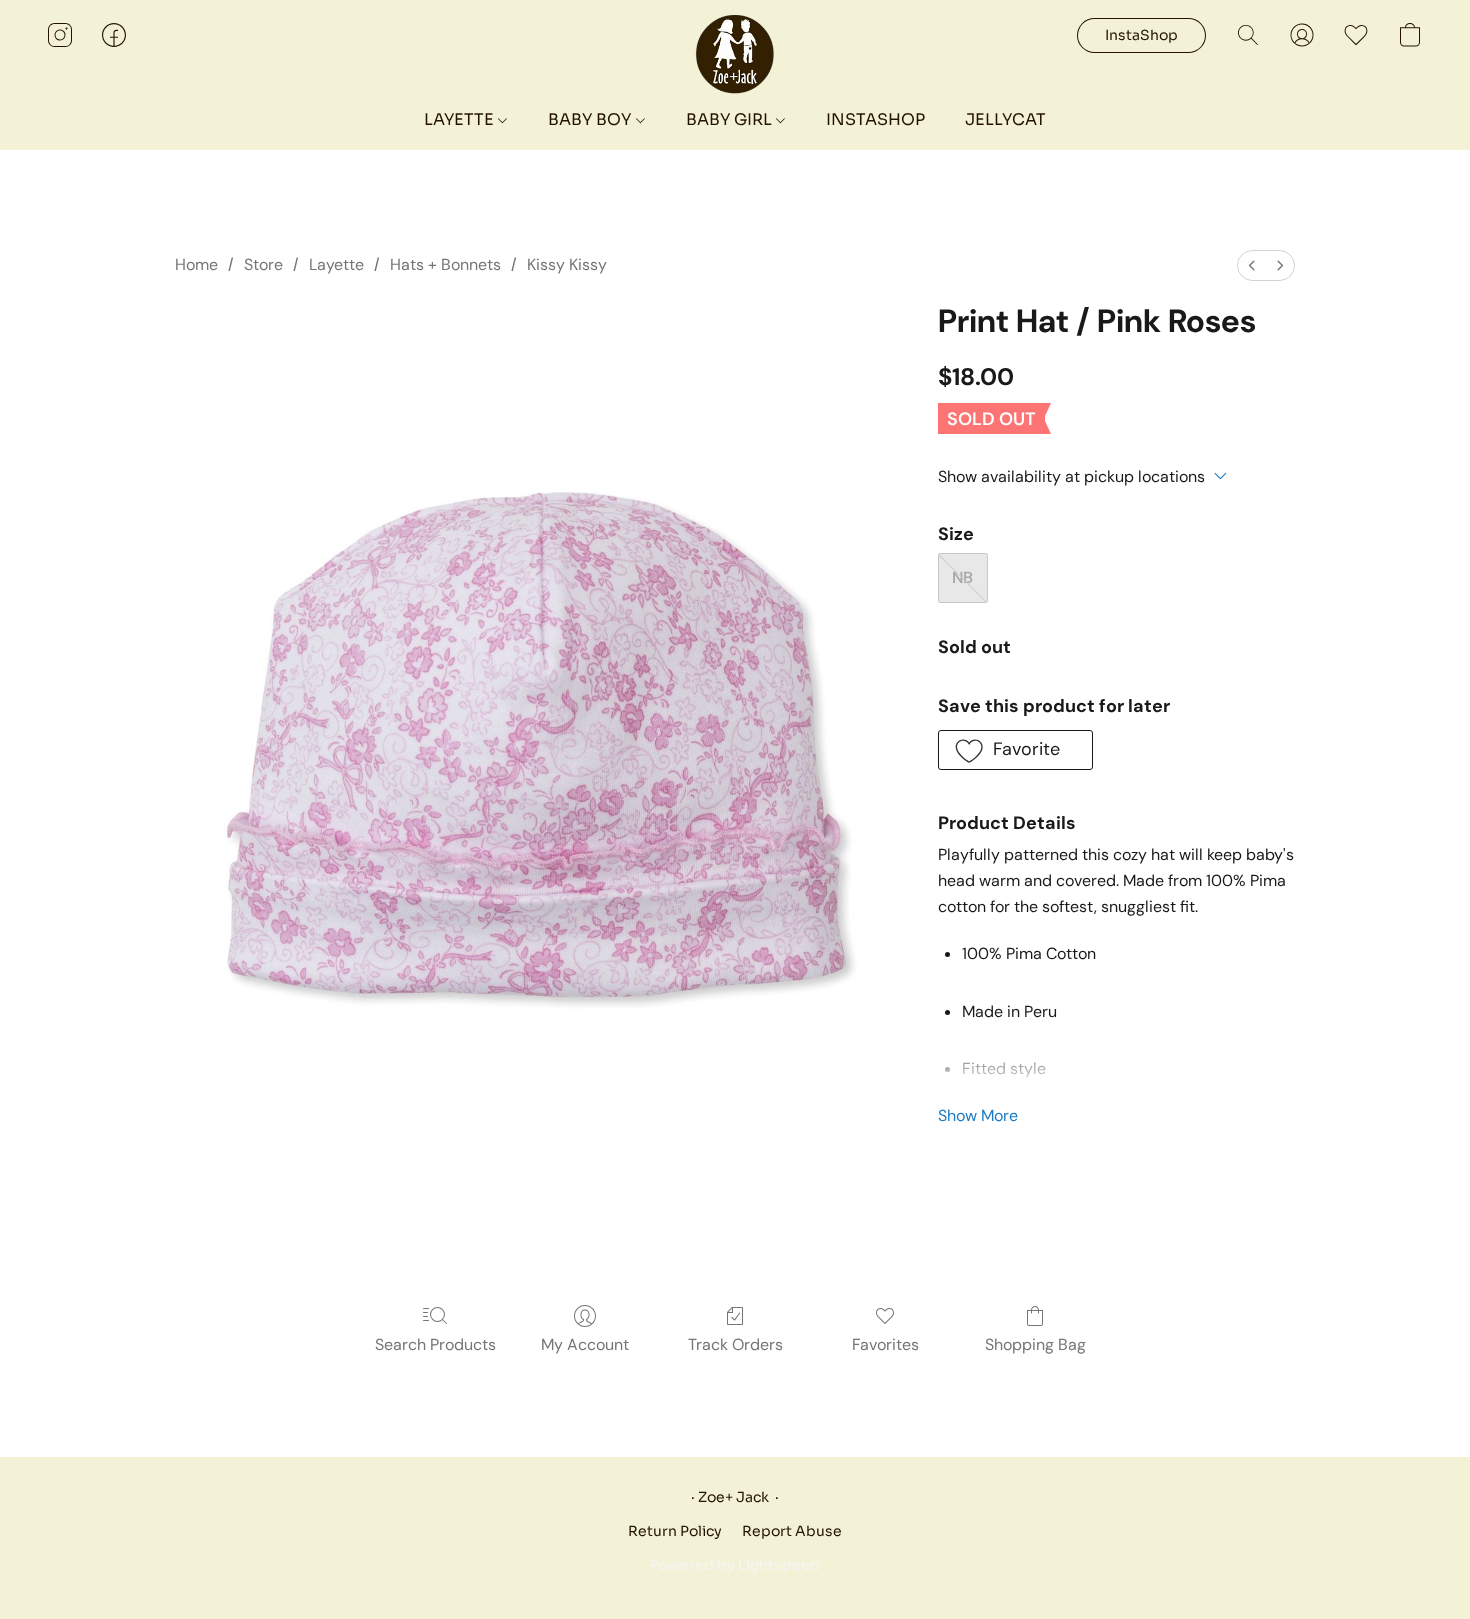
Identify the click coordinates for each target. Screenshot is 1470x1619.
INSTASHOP (875, 119)
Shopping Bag (1035, 1344)
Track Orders (735, 1344)
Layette (336, 264)
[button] (735, 55)
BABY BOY (591, 119)
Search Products (435, 1344)
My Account (585, 1344)
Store (263, 264)
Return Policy (675, 1531)
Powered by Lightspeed (735, 1565)
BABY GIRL (731, 119)
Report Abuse (792, 1531)
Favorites (885, 1344)
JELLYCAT (1005, 119)
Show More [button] (978, 1115)
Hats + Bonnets (445, 264)
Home (196, 264)
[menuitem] (1252, 265)
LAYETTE (461, 119)
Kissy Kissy (567, 264)
